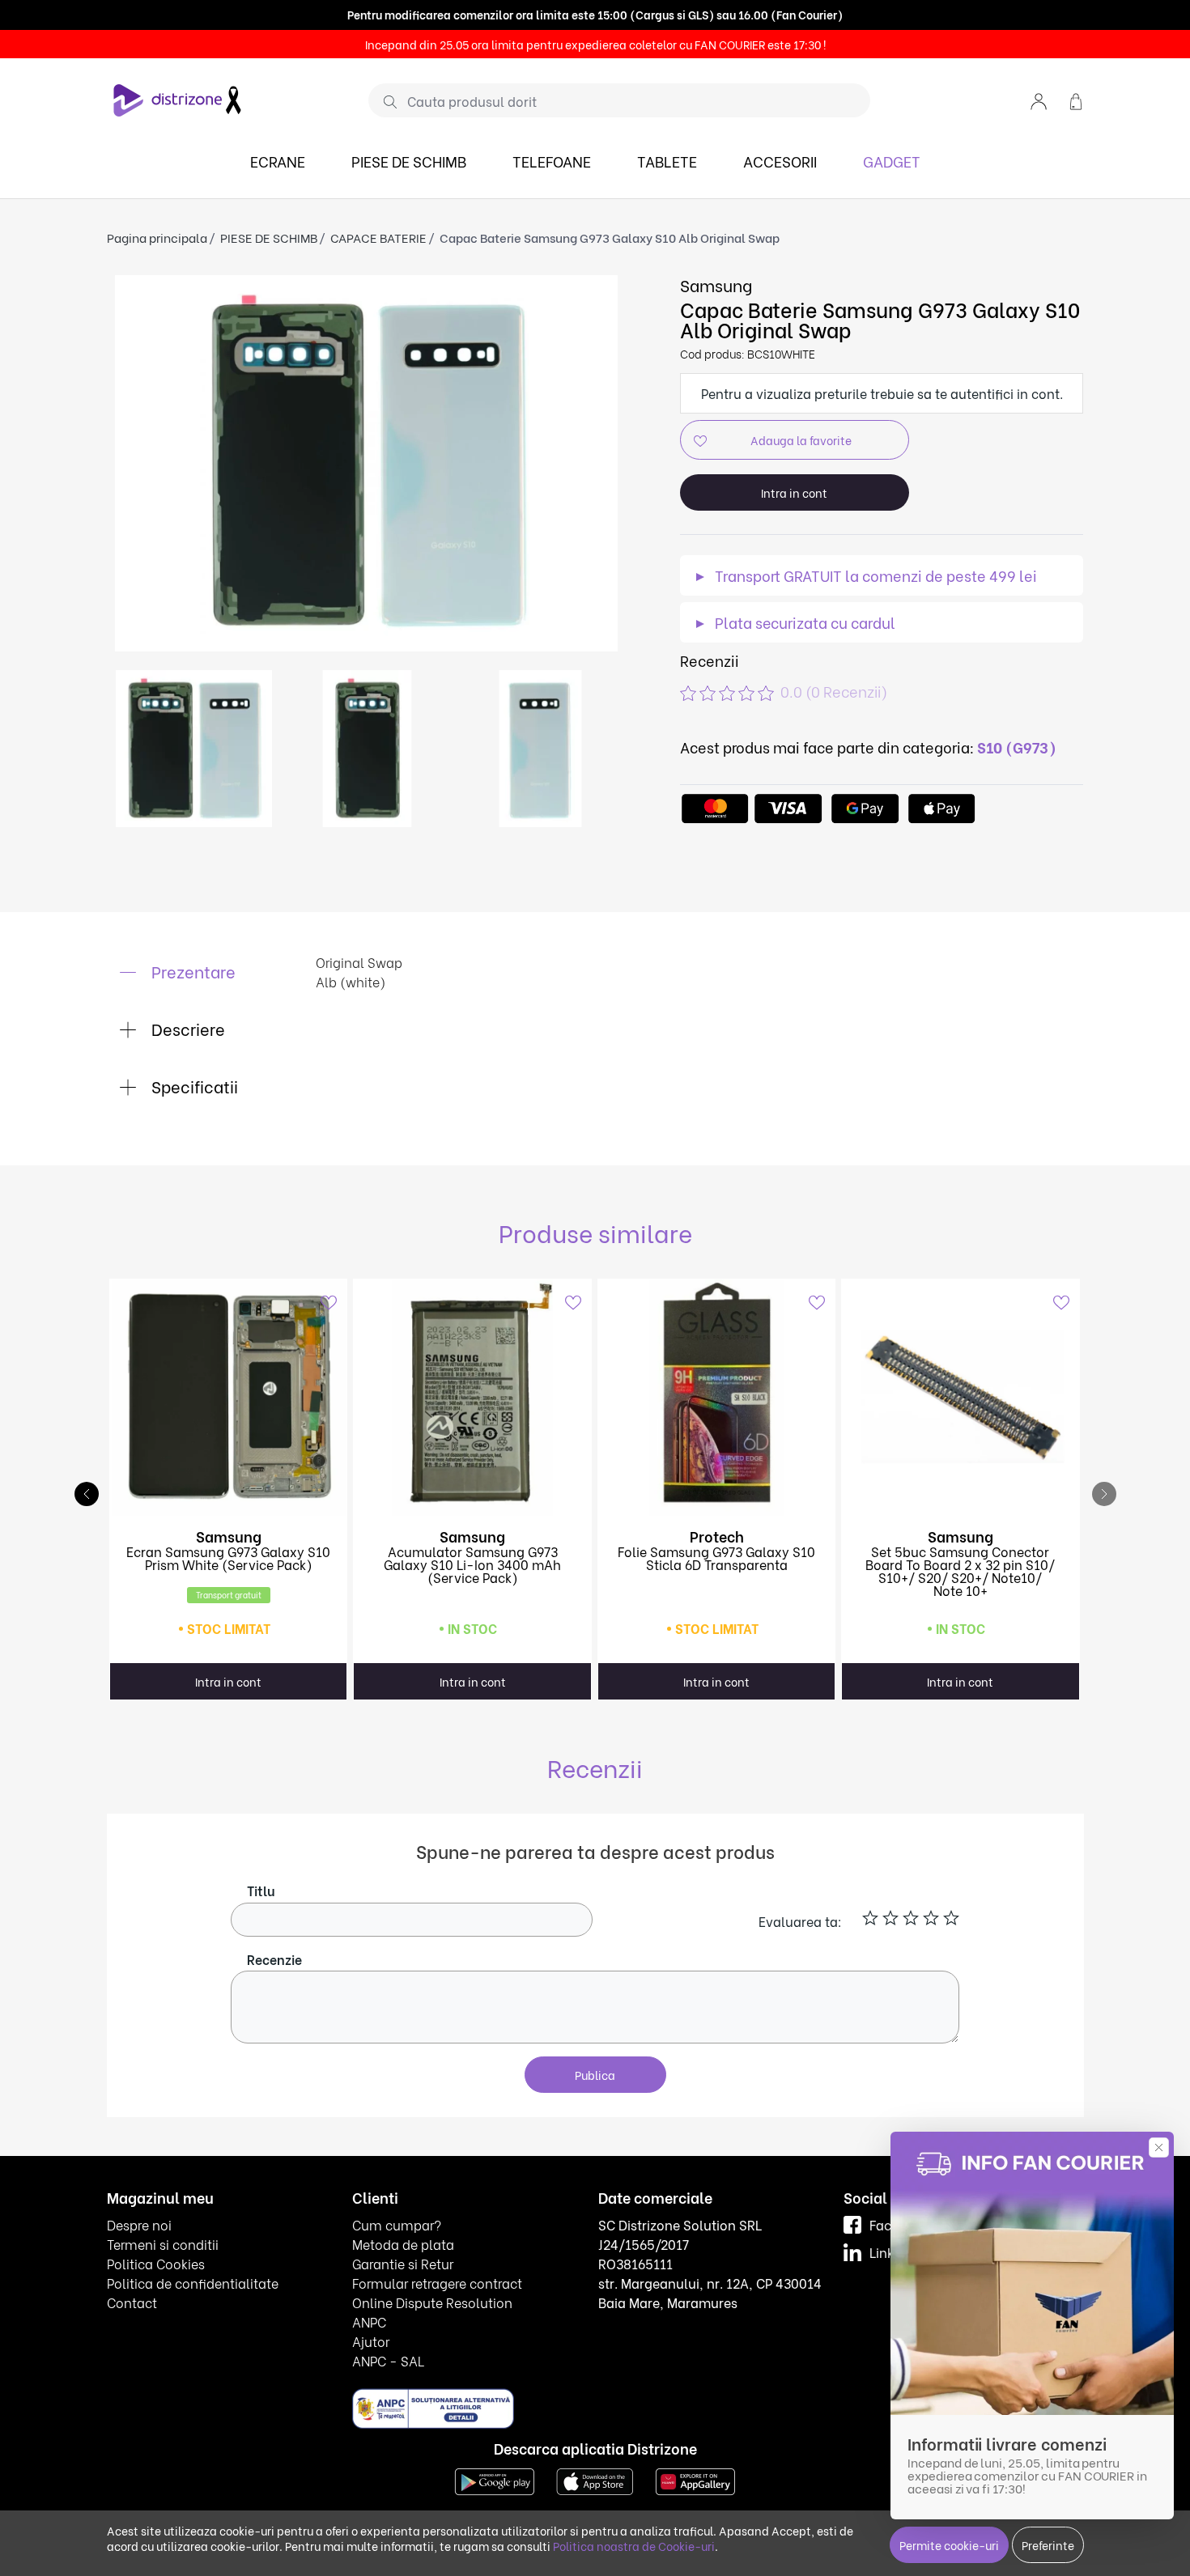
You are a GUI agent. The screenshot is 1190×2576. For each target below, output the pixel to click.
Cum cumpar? (397, 2224)
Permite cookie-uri (949, 2545)
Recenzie (274, 1959)
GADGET (892, 161)
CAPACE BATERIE (378, 237)
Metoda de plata (403, 2244)
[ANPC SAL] (433, 2407)
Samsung (716, 284)
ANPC (369, 2321)
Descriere (186, 1028)
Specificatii (193, 1086)
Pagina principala (157, 237)
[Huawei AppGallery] (695, 2479)
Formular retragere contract (437, 2283)
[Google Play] (495, 2479)
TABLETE (667, 161)
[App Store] (595, 2479)
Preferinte (1048, 2545)
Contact (132, 2302)
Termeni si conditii (163, 2244)
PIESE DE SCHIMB (409, 161)
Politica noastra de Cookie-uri (634, 2546)
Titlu (261, 1890)
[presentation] (1104, 1494)
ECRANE (278, 161)
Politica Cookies (156, 2263)
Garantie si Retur (403, 2263)
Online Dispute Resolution (432, 2302)
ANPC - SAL (388, 2360)
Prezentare (191, 971)
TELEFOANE (552, 161)
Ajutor (371, 2341)
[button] (1039, 100)
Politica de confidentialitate (193, 2283)
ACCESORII (780, 161)
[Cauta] (384, 101)
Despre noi (139, 2224)
